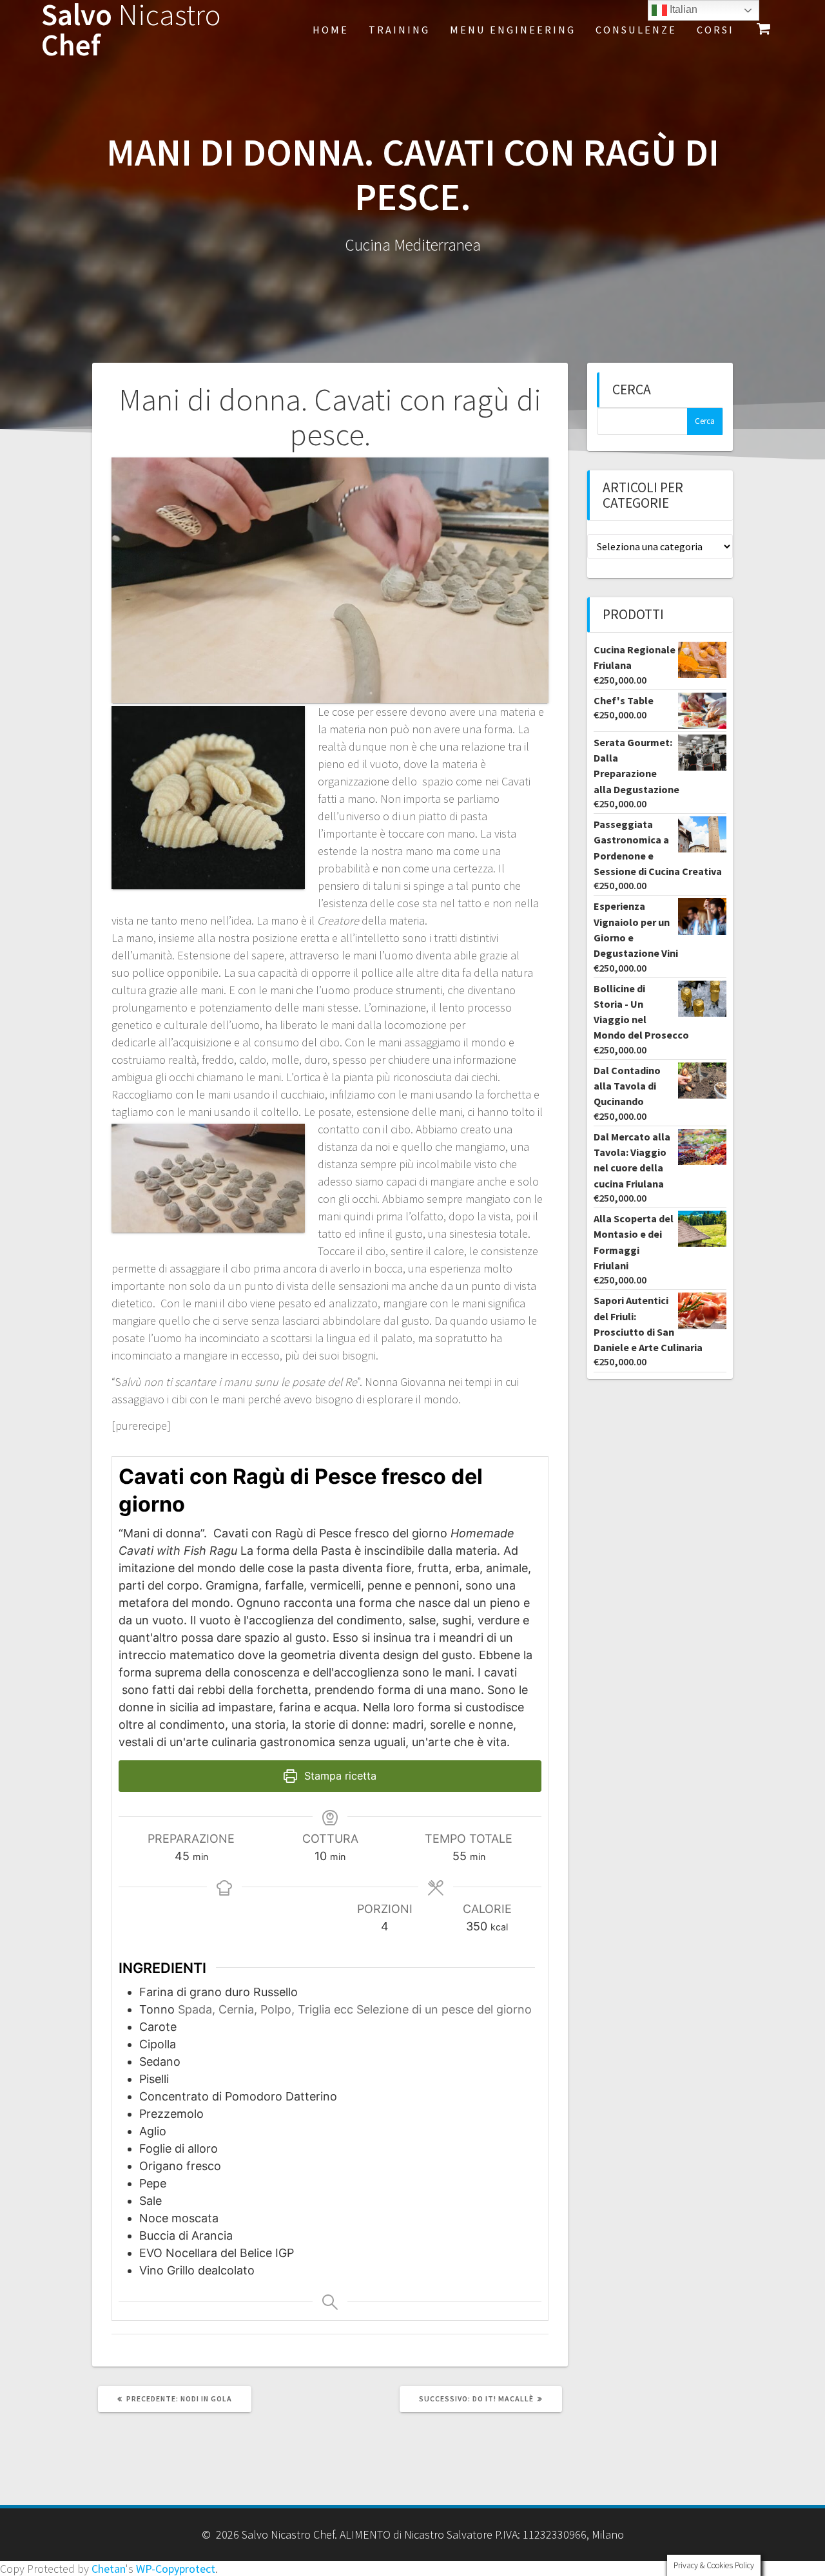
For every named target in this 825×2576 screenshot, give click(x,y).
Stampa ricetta (339, 1776)
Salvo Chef (131, 30)
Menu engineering (513, 30)
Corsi (715, 30)
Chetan (109, 2569)
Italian (682, 9)
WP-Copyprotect (176, 2569)
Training (399, 30)
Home (331, 30)
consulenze (636, 30)
